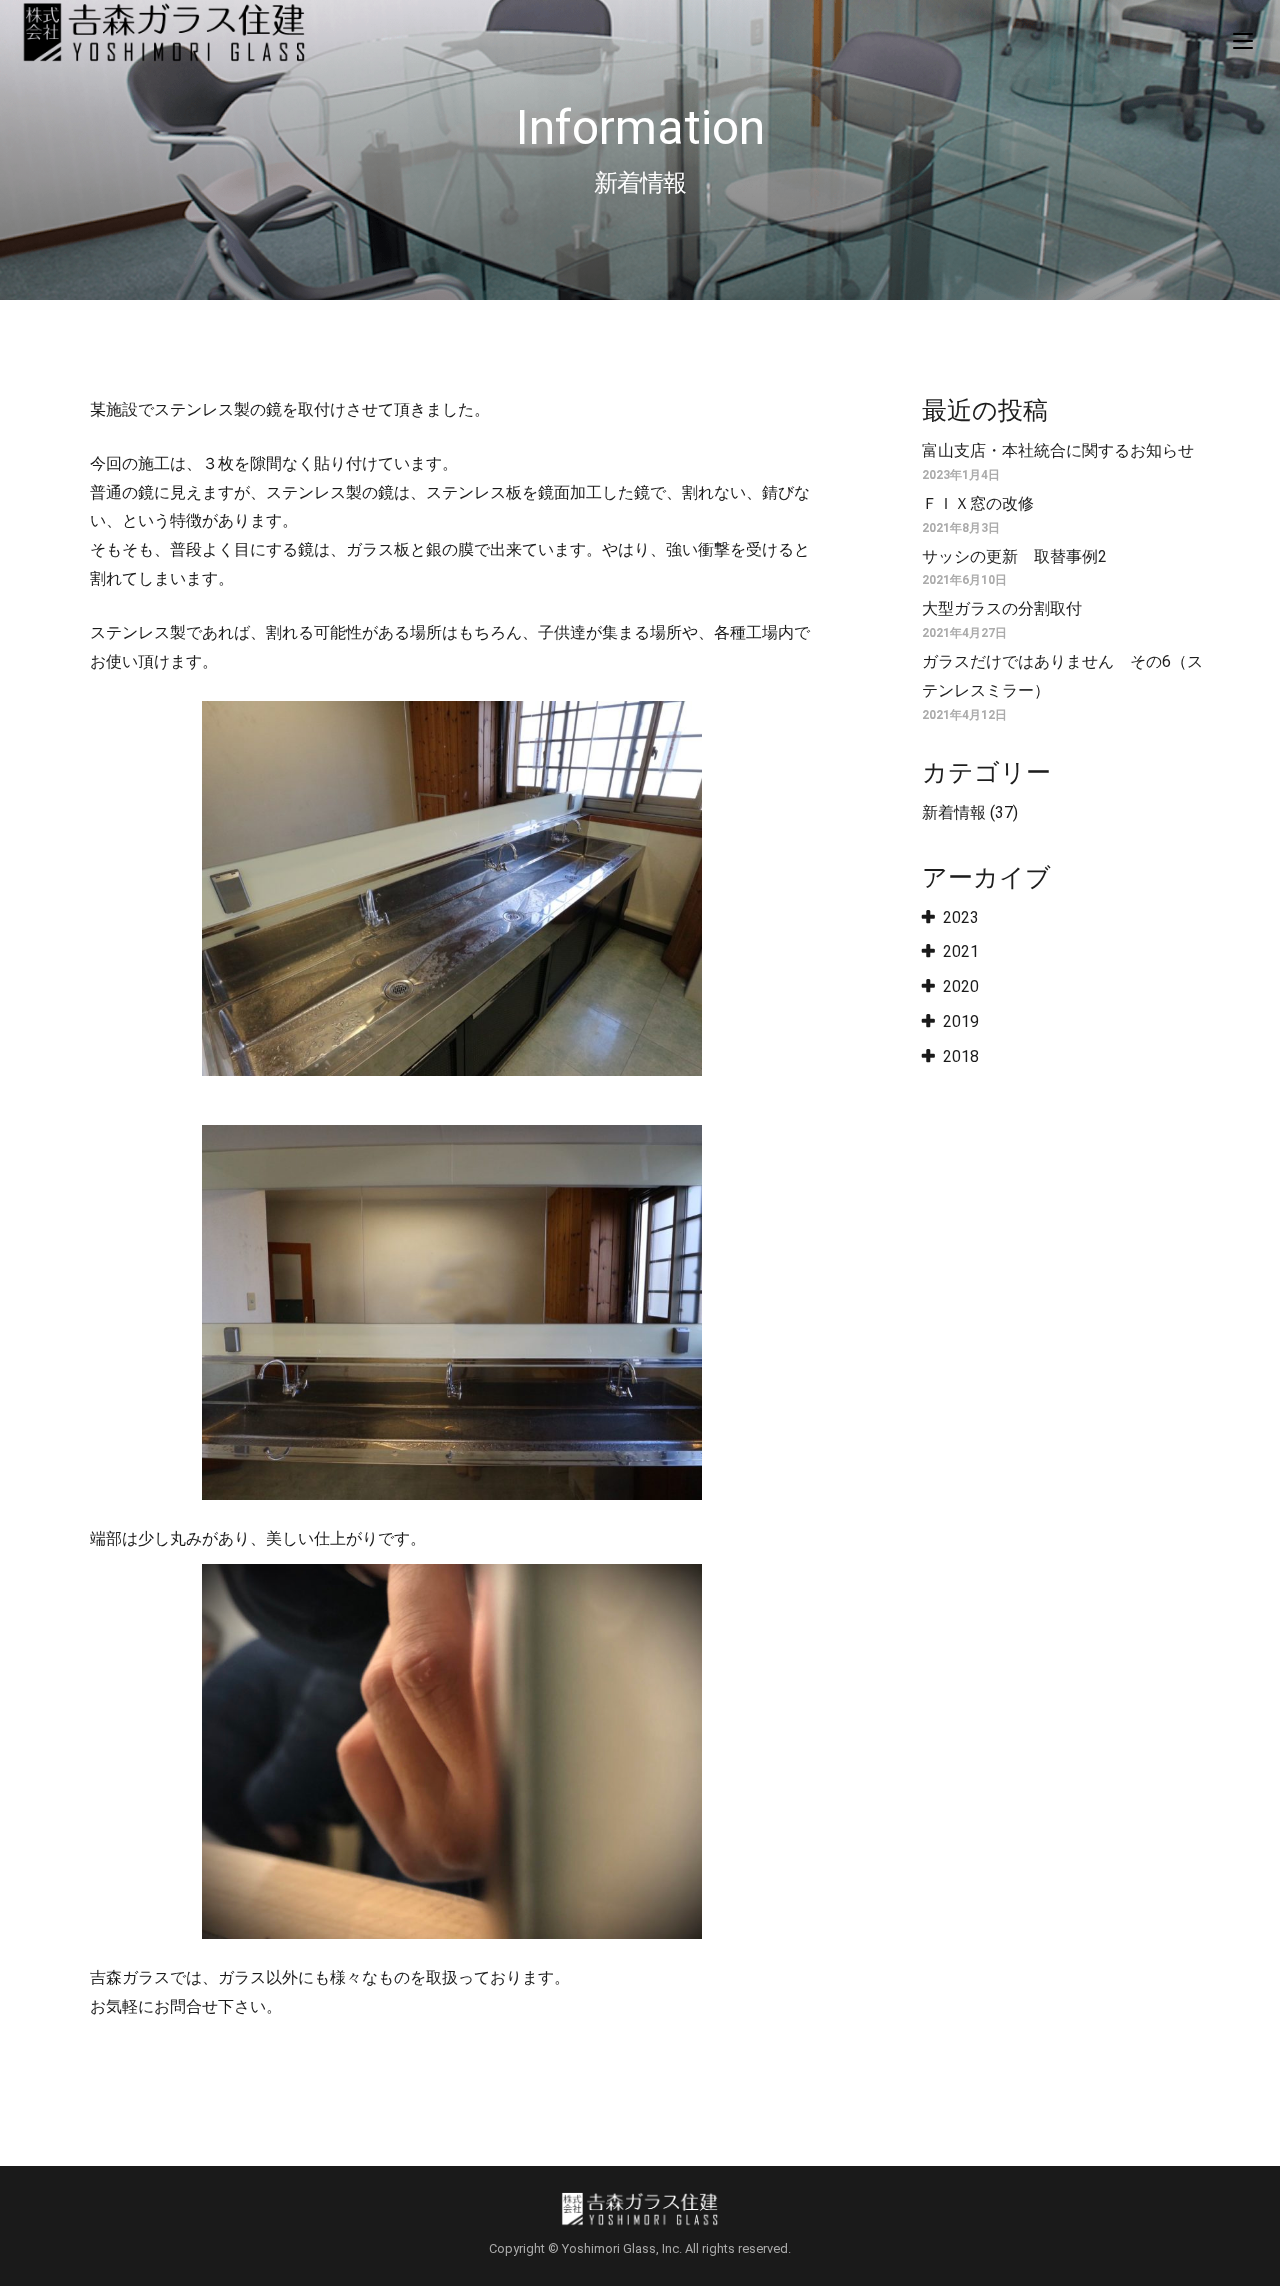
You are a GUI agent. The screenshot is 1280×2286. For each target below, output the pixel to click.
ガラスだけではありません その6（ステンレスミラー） (1062, 676)
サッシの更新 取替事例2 (1014, 556)
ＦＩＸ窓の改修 (978, 503)
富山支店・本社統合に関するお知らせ (1058, 450)
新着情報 (954, 812)
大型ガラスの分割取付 (1002, 608)
